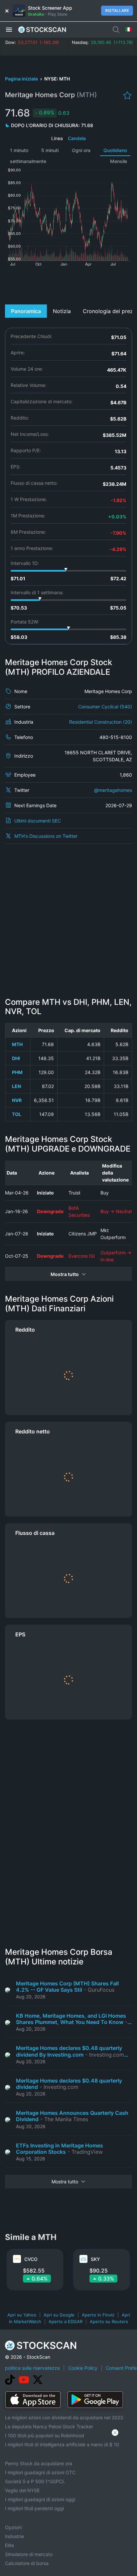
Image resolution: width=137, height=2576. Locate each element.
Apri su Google (59, 2315)
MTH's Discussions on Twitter (46, 836)
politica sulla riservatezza (32, 2368)
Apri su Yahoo (22, 2315)
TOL (17, 1114)
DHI (16, 1058)
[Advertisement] (68, 284)
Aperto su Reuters (109, 2321)
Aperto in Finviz (98, 2315)
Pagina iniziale (22, 79)
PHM (17, 1072)
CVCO (31, 2259)
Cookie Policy (83, 2368)
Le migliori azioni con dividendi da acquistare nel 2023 (64, 2417)
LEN (16, 1086)
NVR (17, 1100)
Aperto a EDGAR (66, 2321)
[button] (9, 29)
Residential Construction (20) (101, 722)
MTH (17, 1044)
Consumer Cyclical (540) (105, 707)
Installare (117, 10)
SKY (95, 2259)
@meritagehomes (113, 790)
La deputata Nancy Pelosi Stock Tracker (49, 2426)
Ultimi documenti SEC (38, 821)
